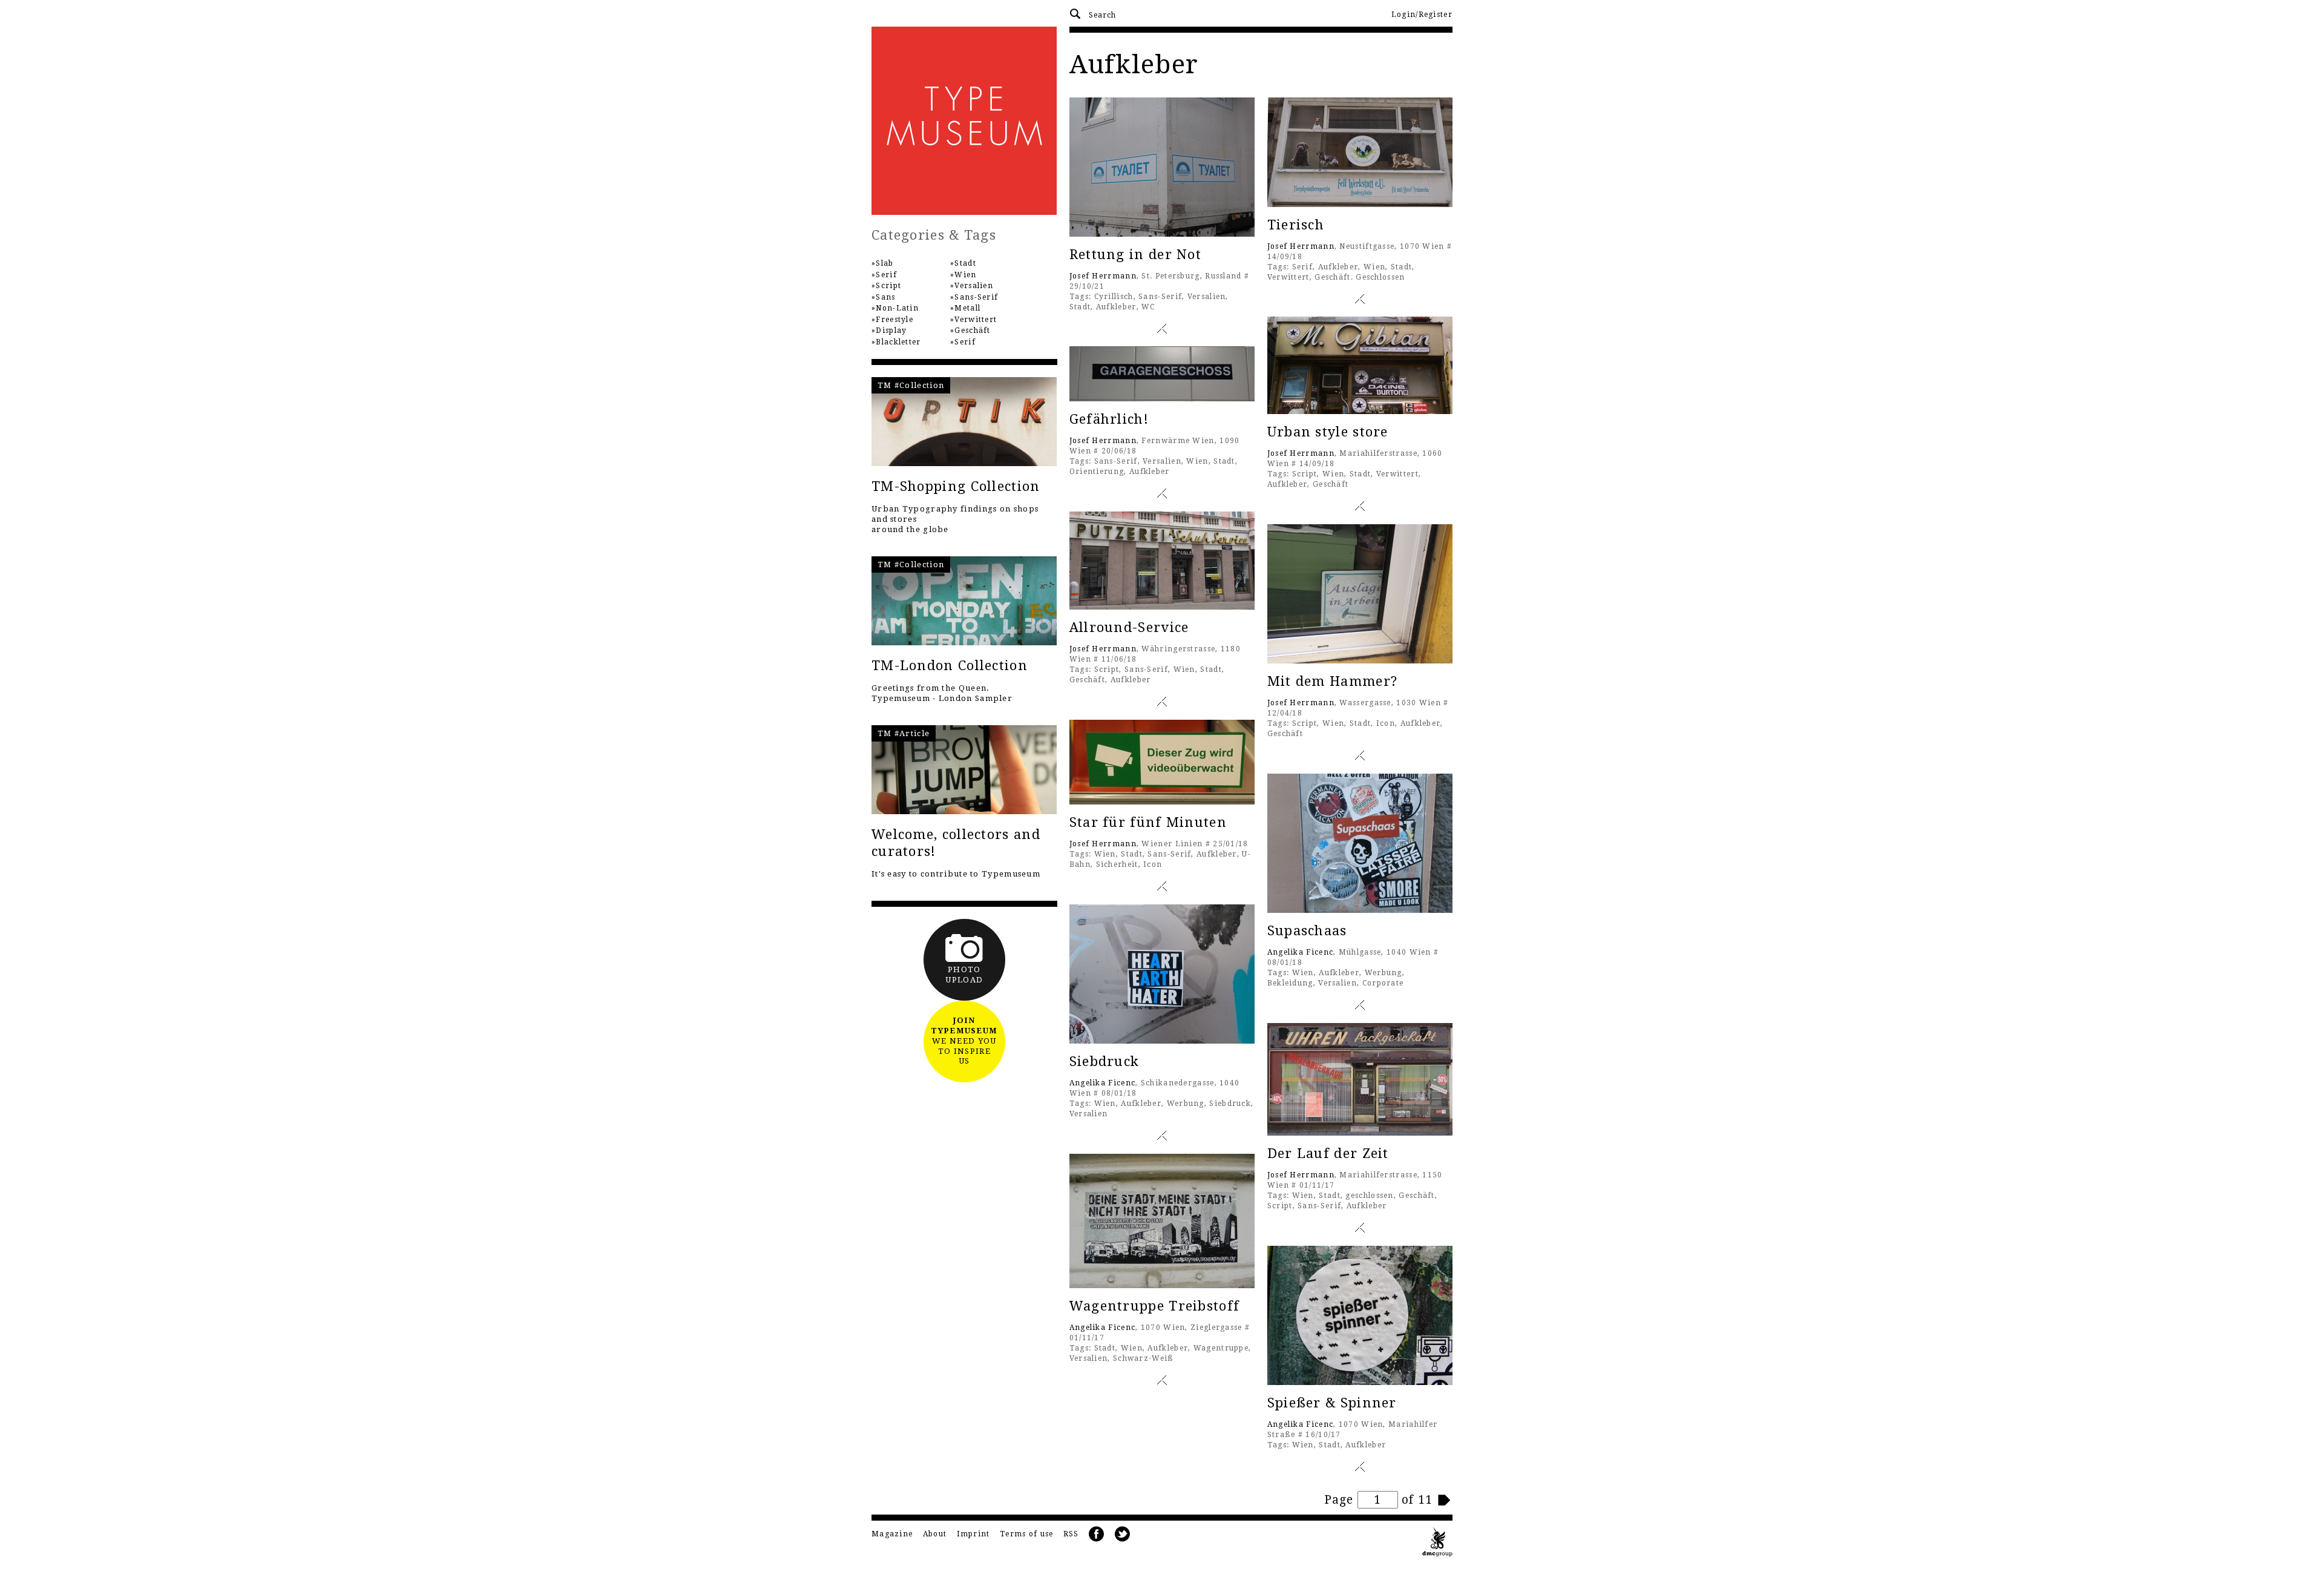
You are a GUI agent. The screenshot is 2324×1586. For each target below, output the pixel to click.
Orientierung (1097, 472)
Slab (885, 263)
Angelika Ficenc (1301, 952)
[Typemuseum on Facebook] (1097, 1534)
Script (1305, 474)
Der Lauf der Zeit (1328, 1153)
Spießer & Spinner (1332, 1403)
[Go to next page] (1445, 1500)
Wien (1374, 267)
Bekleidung (1290, 983)
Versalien (1207, 297)
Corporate (1383, 983)
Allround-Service (1129, 627)
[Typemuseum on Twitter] (1123, 1534)
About (935, 1534)
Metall (967, 308)
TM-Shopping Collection (956, 486)
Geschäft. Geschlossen (1360, 277)
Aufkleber (1116, 307)
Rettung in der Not (1135, 255)
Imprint (973, 1534)
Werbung (1384, 973)
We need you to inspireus (964, 1041)
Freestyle (894, 320)
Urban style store (1328, 432)
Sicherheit (1117, 864)
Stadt (1080, 307)
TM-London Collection (950, 666)
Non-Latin (897, 308)
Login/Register (1422, 15)
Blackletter (898, 342)
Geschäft (1331, 484)
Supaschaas (1307, 931)
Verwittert (1288, 277)
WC (1148, 307)
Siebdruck (1105, 1061)
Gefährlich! (1109, 419)
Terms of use (1027, 1534)
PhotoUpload (964, 975)
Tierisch (1296, 225)
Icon (1386, 723)
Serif (1303, 267)
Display (891, 331)
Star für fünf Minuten (1148, 822)
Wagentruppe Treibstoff (1155, 1306)
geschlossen (1369, 1196)
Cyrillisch (1114, 297)
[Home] (964, 121)
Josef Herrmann (1103, 276)
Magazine (892, 1534)
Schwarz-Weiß (1144, 1358)
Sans (885, 297)
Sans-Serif (1160, 297)
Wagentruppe (1221, 1348)
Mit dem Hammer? (1333, 681)
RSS (1071, 1534)
